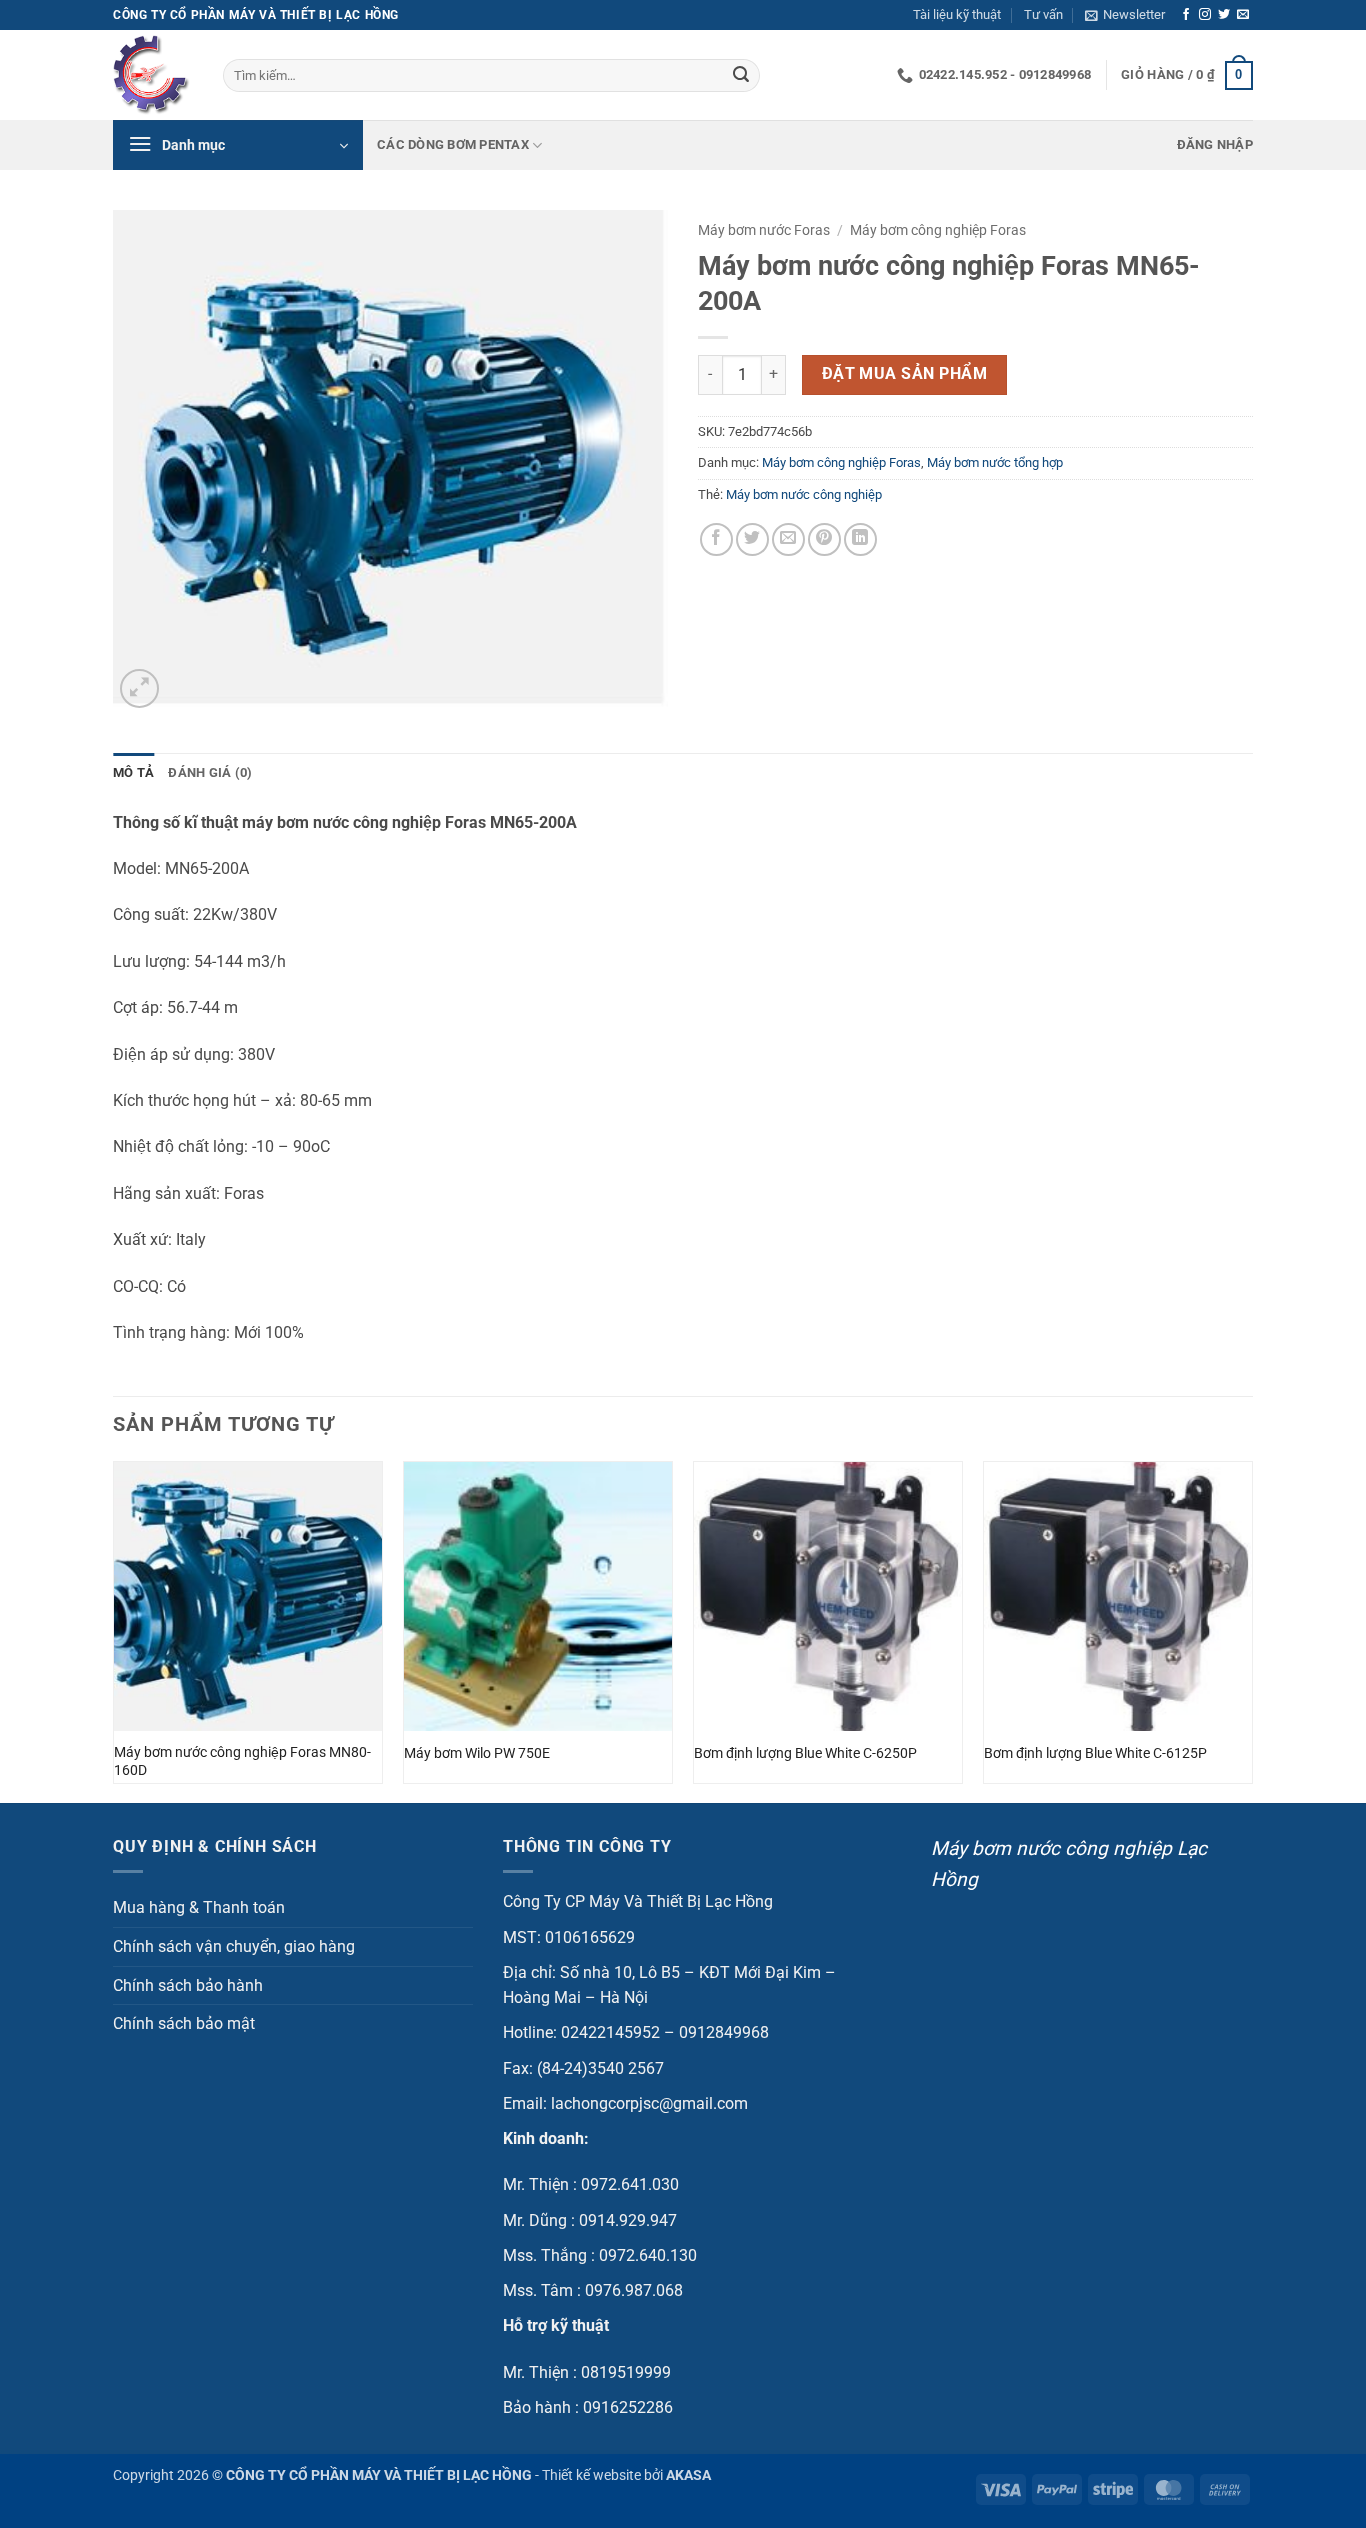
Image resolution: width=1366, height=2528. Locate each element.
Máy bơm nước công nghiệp (804, 494)
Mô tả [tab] (133, 772)
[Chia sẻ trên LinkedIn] (860, 539)
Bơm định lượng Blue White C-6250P (805, 1753)
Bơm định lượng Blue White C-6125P (1095, 1753)
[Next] (1252, 1630)
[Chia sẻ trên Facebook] (716, 539)
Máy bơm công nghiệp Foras (938, 230)
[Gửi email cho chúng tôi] (1243, 15)
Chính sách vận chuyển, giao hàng (234, 1946)
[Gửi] (741, 76)
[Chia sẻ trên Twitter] (752, 539)
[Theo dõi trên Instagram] (1205, 15)
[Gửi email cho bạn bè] (788, 539)
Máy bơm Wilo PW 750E (477, 1753)
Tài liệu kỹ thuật (957, 14)
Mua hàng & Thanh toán (199, 1907)
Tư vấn (1043, 14)
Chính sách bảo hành (188, 1985)
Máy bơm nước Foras (764, 230)
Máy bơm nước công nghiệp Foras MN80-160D (242, 1762)
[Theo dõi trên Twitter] (1224, 15)
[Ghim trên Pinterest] (824, 539)
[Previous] (114, 1630)
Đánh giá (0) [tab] (210, 772)
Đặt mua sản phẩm (904, 374)
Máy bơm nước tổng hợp (995, 462)
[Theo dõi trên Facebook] (1186, 15)
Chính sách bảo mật (184, 2023)
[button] (1125, 15)
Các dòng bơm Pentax (453, 144)
